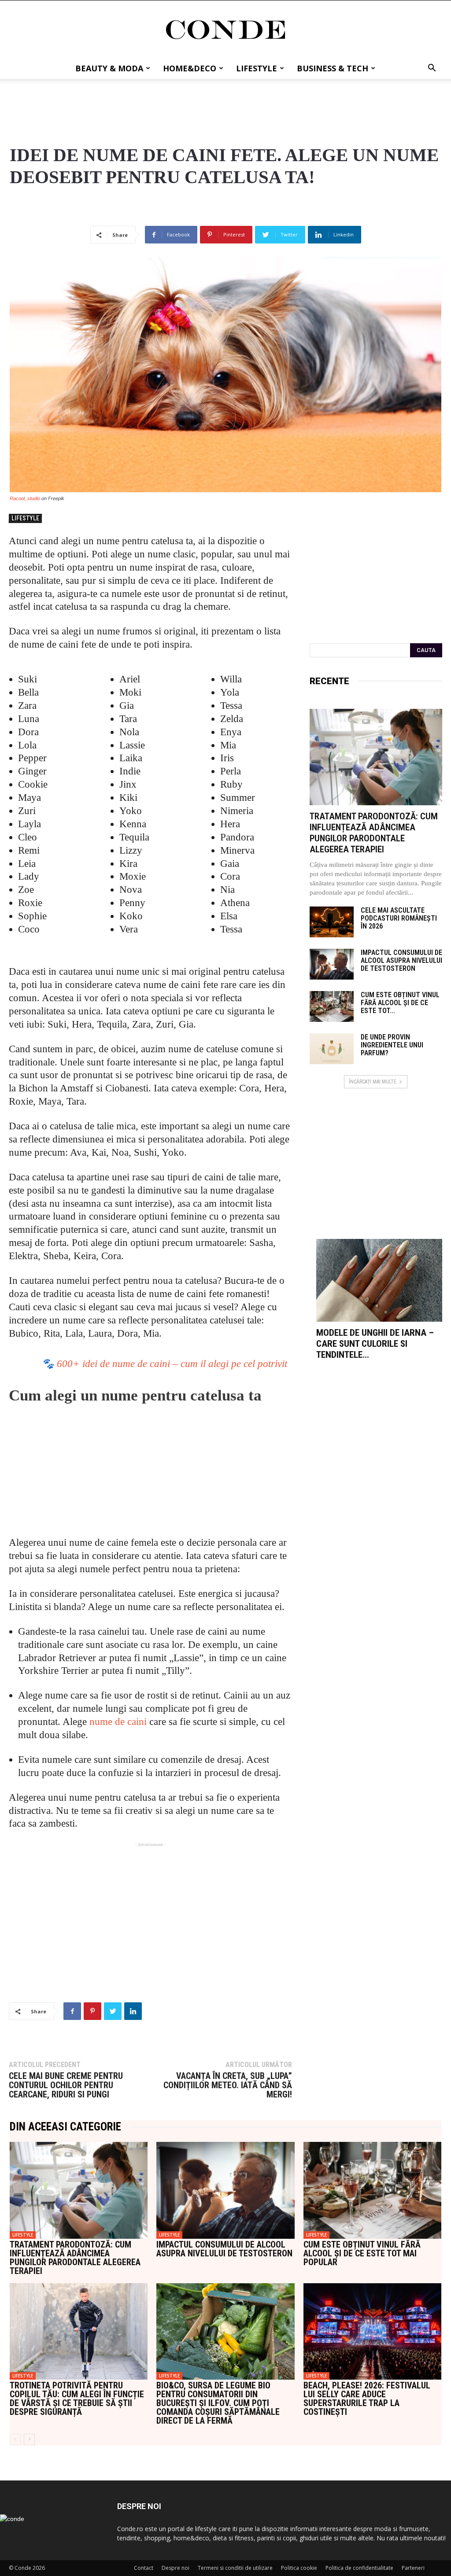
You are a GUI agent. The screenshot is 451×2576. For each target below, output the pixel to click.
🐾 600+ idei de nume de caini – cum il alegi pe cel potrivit (164, 1364)
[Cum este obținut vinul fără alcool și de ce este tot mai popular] (332, 1006)
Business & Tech (333, 68)
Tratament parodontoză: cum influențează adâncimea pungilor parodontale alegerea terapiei (374, 833)
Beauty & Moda (109, 68)
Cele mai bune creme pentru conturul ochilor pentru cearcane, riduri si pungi (66, 2085)
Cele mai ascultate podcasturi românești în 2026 (399, 918)
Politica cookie (299, 2568)
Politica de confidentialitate (359, 2568)
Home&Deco (190, 68)
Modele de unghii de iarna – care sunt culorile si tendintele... (375, 1344)
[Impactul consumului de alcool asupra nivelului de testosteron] (332, 964)
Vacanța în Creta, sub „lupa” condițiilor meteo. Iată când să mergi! (227, 2085)
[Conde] (225, 30)
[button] (432, 69)
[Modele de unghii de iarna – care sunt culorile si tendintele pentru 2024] (379, 1280)
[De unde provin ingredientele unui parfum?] (332, 1049)
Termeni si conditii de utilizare (235, 2568)
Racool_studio (25, 498)
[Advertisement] (225, 103)
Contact (144, 2568)
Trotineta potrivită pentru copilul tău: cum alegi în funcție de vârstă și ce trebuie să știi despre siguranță (77, 2399)
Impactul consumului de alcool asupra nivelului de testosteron (401, 960)
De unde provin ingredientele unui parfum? (392, 1045)
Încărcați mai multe (373, 1082)
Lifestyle (257, 68)
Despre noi (176, 2568)
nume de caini (118, 1722)
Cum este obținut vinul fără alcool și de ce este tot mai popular (362, 2253)
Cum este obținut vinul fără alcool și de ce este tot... (400, 1003)
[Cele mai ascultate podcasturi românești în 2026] (332, 922)
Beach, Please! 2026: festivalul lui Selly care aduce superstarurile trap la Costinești (367, 2399)
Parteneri (413, 2568)
